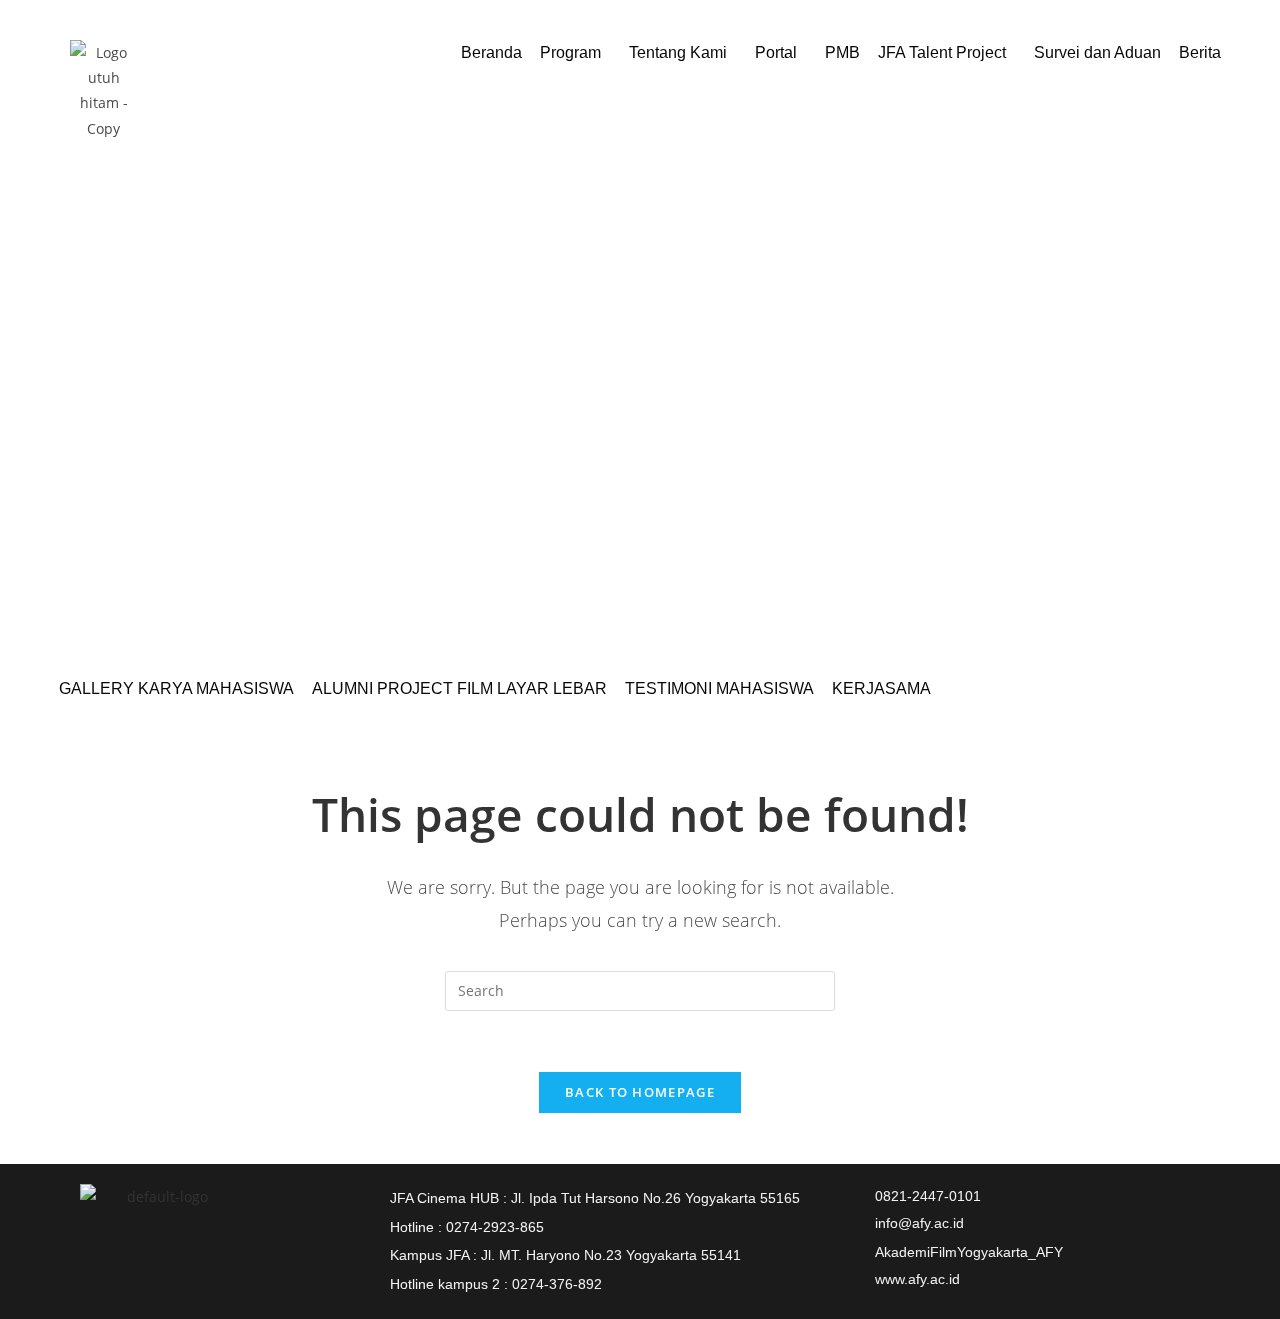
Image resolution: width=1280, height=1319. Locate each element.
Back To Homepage (640, 1092)
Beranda (491, 52)
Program (570, 52)
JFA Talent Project (942, 52)
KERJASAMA (881, 688)
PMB (842, 52)
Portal (776, 52)
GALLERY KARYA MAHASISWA (176, 688)
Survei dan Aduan (1097, 52)
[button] (575, 53)
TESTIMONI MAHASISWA (719, 688)
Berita (1200, 52)
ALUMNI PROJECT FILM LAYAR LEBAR (459, 688)
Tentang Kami (678, 52)
